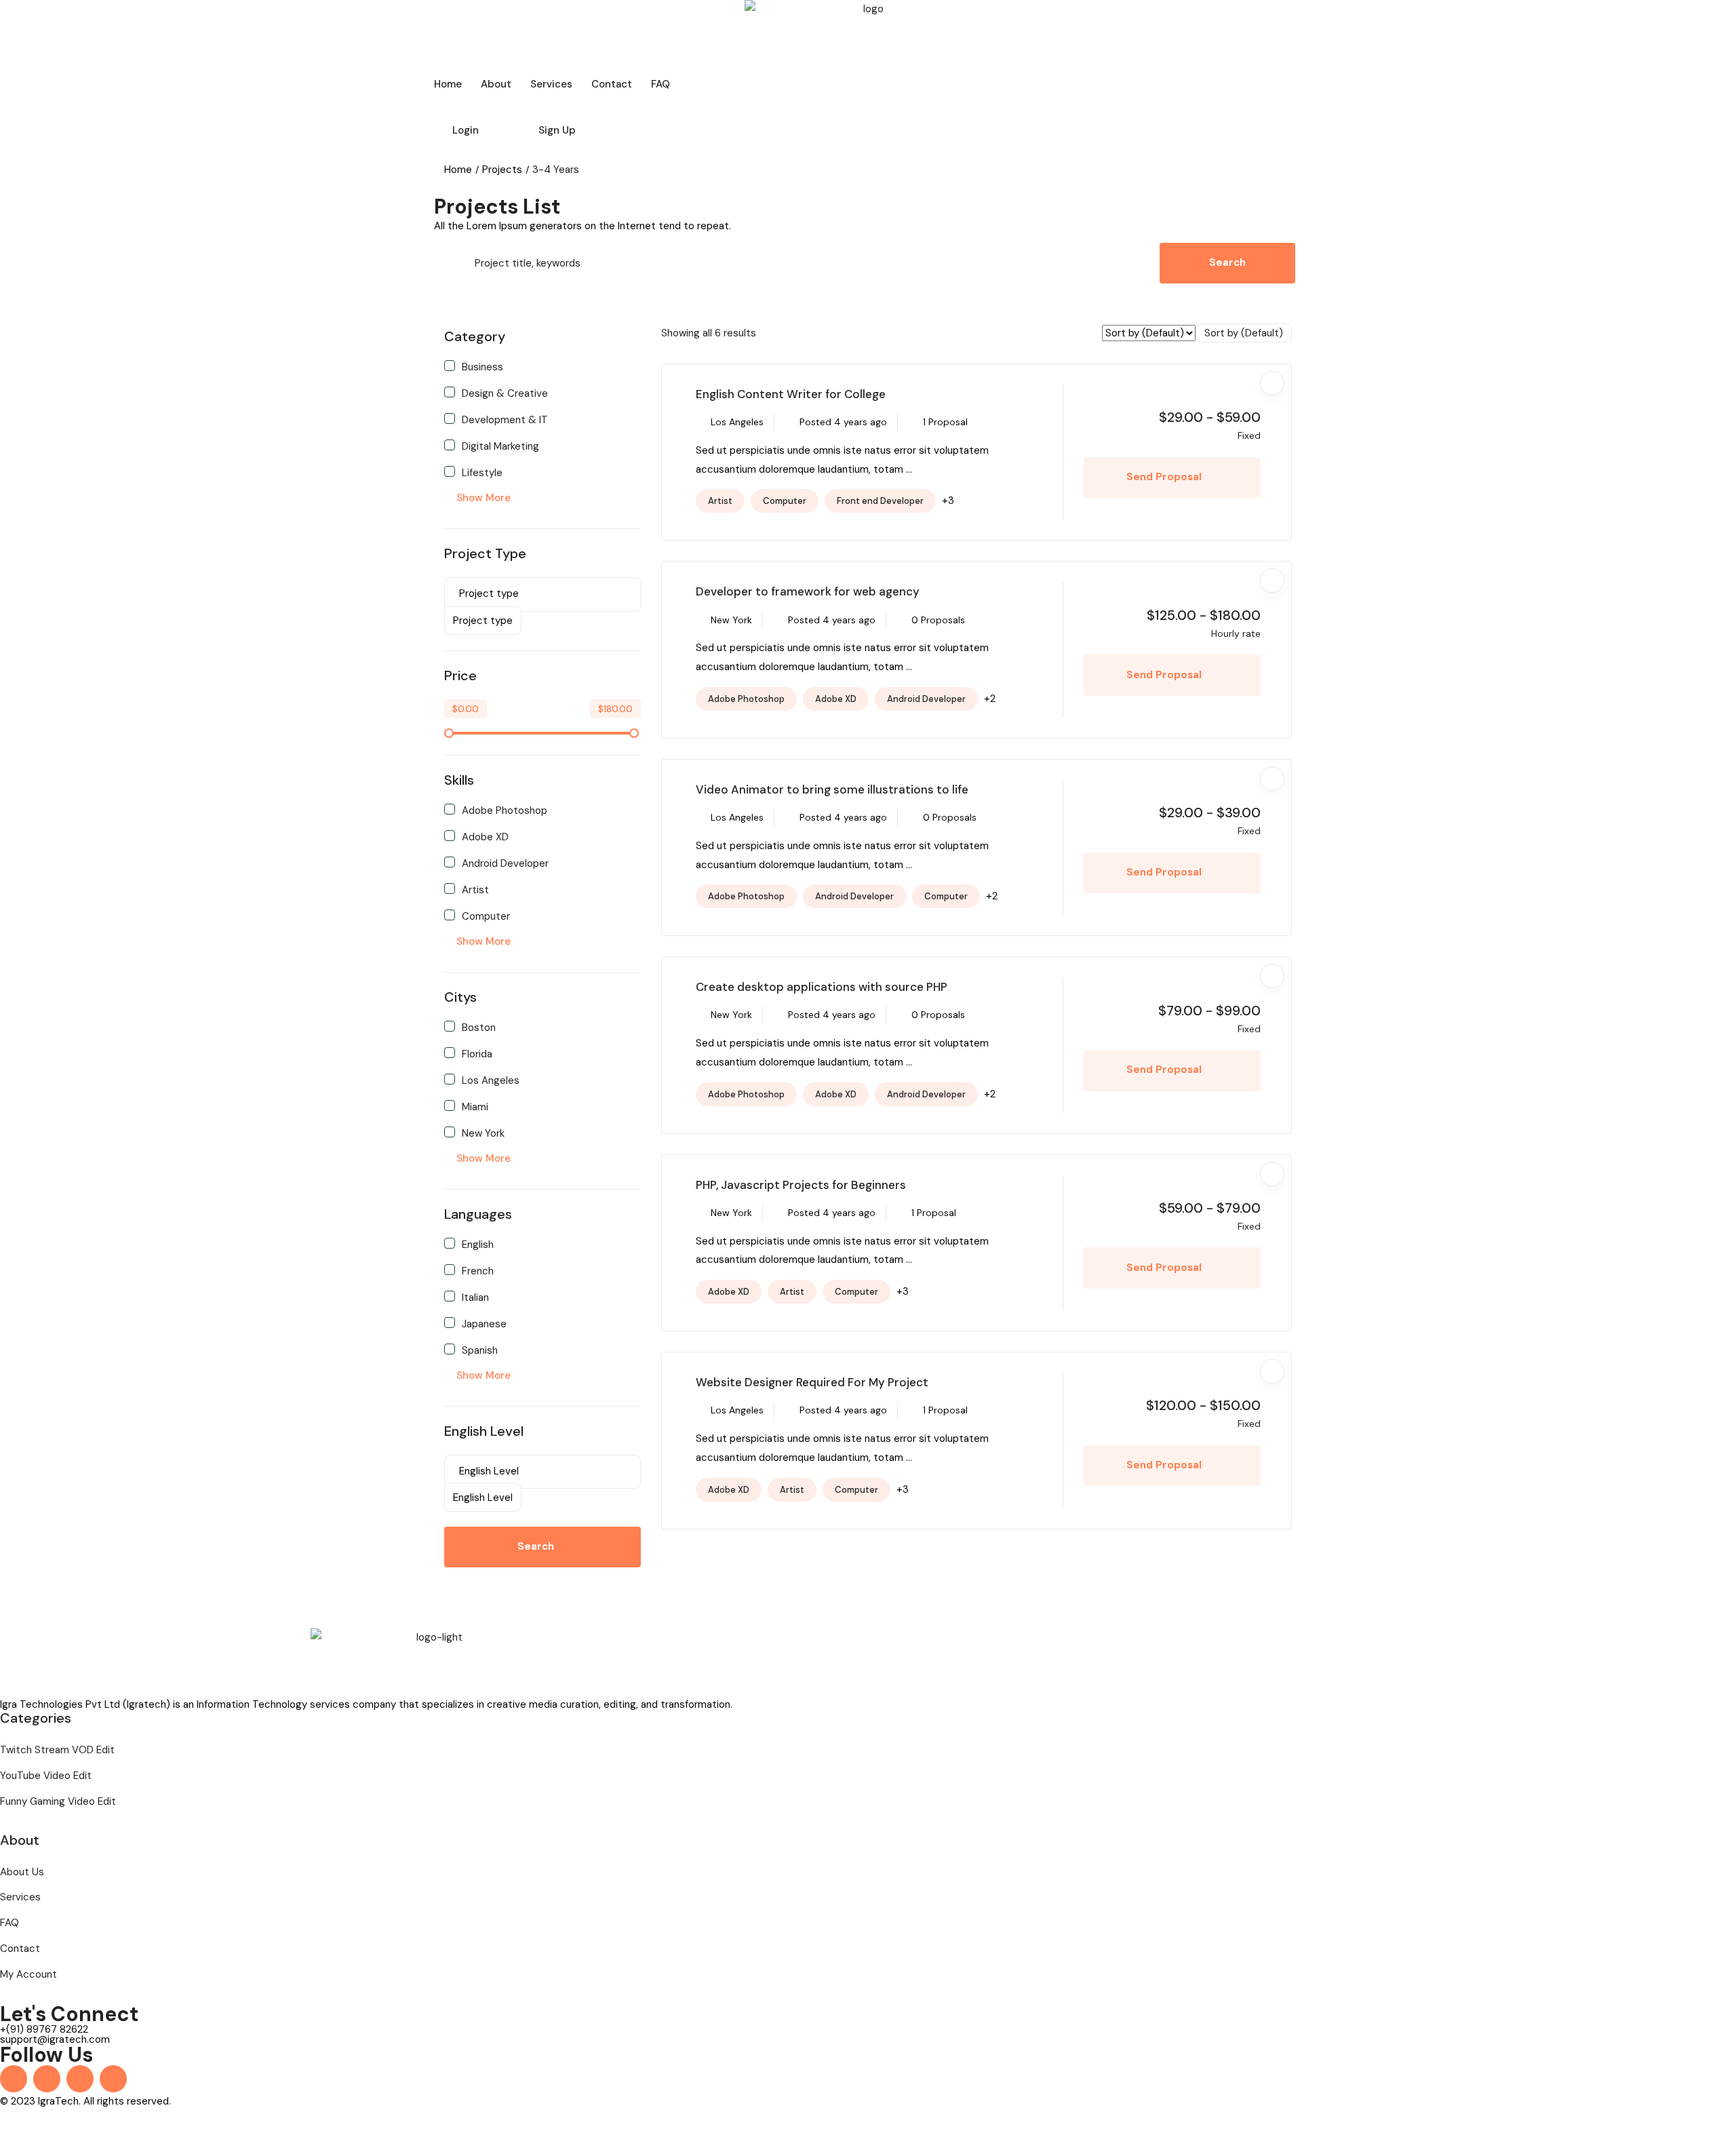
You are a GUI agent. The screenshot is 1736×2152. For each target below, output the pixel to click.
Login (466, 130)
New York (483, 1133)
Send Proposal (1165, 477)
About (496, 84)
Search (1227, 262)
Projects (502, 170)
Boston (479, 1027)
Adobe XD (485, 836)
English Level (484, 1431)
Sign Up (557, 130)
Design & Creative (505, 393)
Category (475, 336)
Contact (612, 84)
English (478, 1244)
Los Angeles (491, 1080)
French (478, 1270)
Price (460, 676)
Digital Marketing (500, 446)
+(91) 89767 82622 (44, 2029)
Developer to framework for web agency (808, 591)
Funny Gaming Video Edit (58, 1801)
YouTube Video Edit (46, 1776)
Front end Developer (880, 501)
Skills (459, 780)
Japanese (484, 1323)
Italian (475, 1297)
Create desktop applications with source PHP (822, 987)
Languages (478, 1214)
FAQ (660, 84)
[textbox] (483, 621)
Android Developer (505, 863)
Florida (477, 1053)
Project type (485, 553)
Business (482, 366)
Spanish (480, 1350)
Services (551, 84)
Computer (486, 916)
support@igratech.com (55, 2039)
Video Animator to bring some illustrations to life (832, 789)
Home (448, 84)
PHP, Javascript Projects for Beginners (801, 1185)
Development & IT (505, 419)
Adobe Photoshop (505, 810)
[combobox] (483, 621)
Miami (475, 1106)
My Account (28, 1974)
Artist (475, 889)
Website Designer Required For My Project (812, 1382)
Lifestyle (482, 472)
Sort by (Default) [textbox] (1244, 333)
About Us (22, 1872)
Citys (460, 997)
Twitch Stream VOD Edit (57, 1750)
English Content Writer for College (791, 394)
